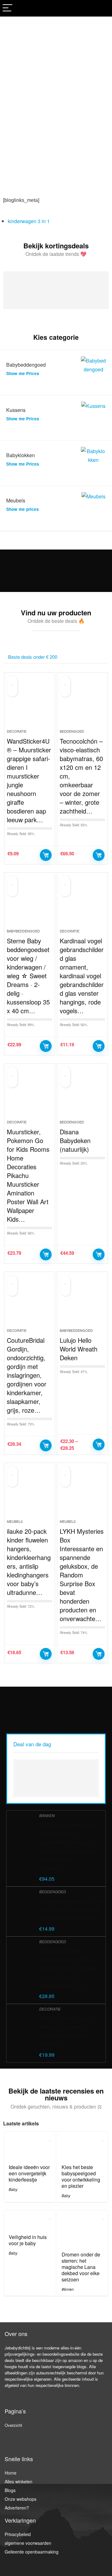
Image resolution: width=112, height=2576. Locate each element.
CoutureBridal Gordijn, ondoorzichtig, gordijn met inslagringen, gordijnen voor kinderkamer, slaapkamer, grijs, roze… (27, 1375)
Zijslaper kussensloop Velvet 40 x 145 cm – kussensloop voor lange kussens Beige (71, 1910)
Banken (47, 1815)
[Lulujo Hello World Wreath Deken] (82, 1303)
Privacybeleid (18, 2534)
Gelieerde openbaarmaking (32, 2552)
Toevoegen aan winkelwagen (46, 855)
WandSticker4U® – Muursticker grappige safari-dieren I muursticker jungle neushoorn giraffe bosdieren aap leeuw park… (29, 780)
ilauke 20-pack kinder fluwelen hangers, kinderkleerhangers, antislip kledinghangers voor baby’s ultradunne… (29, 1562)
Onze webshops (21, 2499)
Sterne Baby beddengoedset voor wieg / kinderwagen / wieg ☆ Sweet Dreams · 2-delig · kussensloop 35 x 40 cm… (28, 976)
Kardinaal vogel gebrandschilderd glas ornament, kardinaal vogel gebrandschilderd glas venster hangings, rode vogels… (82, 976)
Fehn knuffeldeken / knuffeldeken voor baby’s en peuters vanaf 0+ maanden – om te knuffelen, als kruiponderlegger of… (71, 1968)
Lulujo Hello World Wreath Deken (79, 1349)
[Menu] (7, 8)
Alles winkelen (19, 2481)
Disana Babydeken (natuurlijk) (75, 1140)
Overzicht (13, 2425)
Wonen (68, 2289)
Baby (13, 2189)
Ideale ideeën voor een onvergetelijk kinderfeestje (29, 2173)
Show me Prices (23, 373)
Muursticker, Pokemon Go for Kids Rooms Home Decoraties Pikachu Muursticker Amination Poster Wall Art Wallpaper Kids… (28, 1175)
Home (11, 2473)
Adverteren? (17, 2508)
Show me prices (23, 509)
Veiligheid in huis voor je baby (28, 2240)
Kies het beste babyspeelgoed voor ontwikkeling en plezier (81, 2176)
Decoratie (17, 731)
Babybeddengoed (23, 931)
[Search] (102, 8)
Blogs (10, 2490)
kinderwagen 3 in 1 (29, 221)
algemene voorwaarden (28, 2543)
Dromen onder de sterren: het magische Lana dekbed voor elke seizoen (81, 2267)
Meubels (15, 1521)
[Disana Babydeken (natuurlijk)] (82, 1094)
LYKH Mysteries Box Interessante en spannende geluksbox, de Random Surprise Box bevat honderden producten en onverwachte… (82, 1575)
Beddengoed (72, 731)
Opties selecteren (99, 1444)
